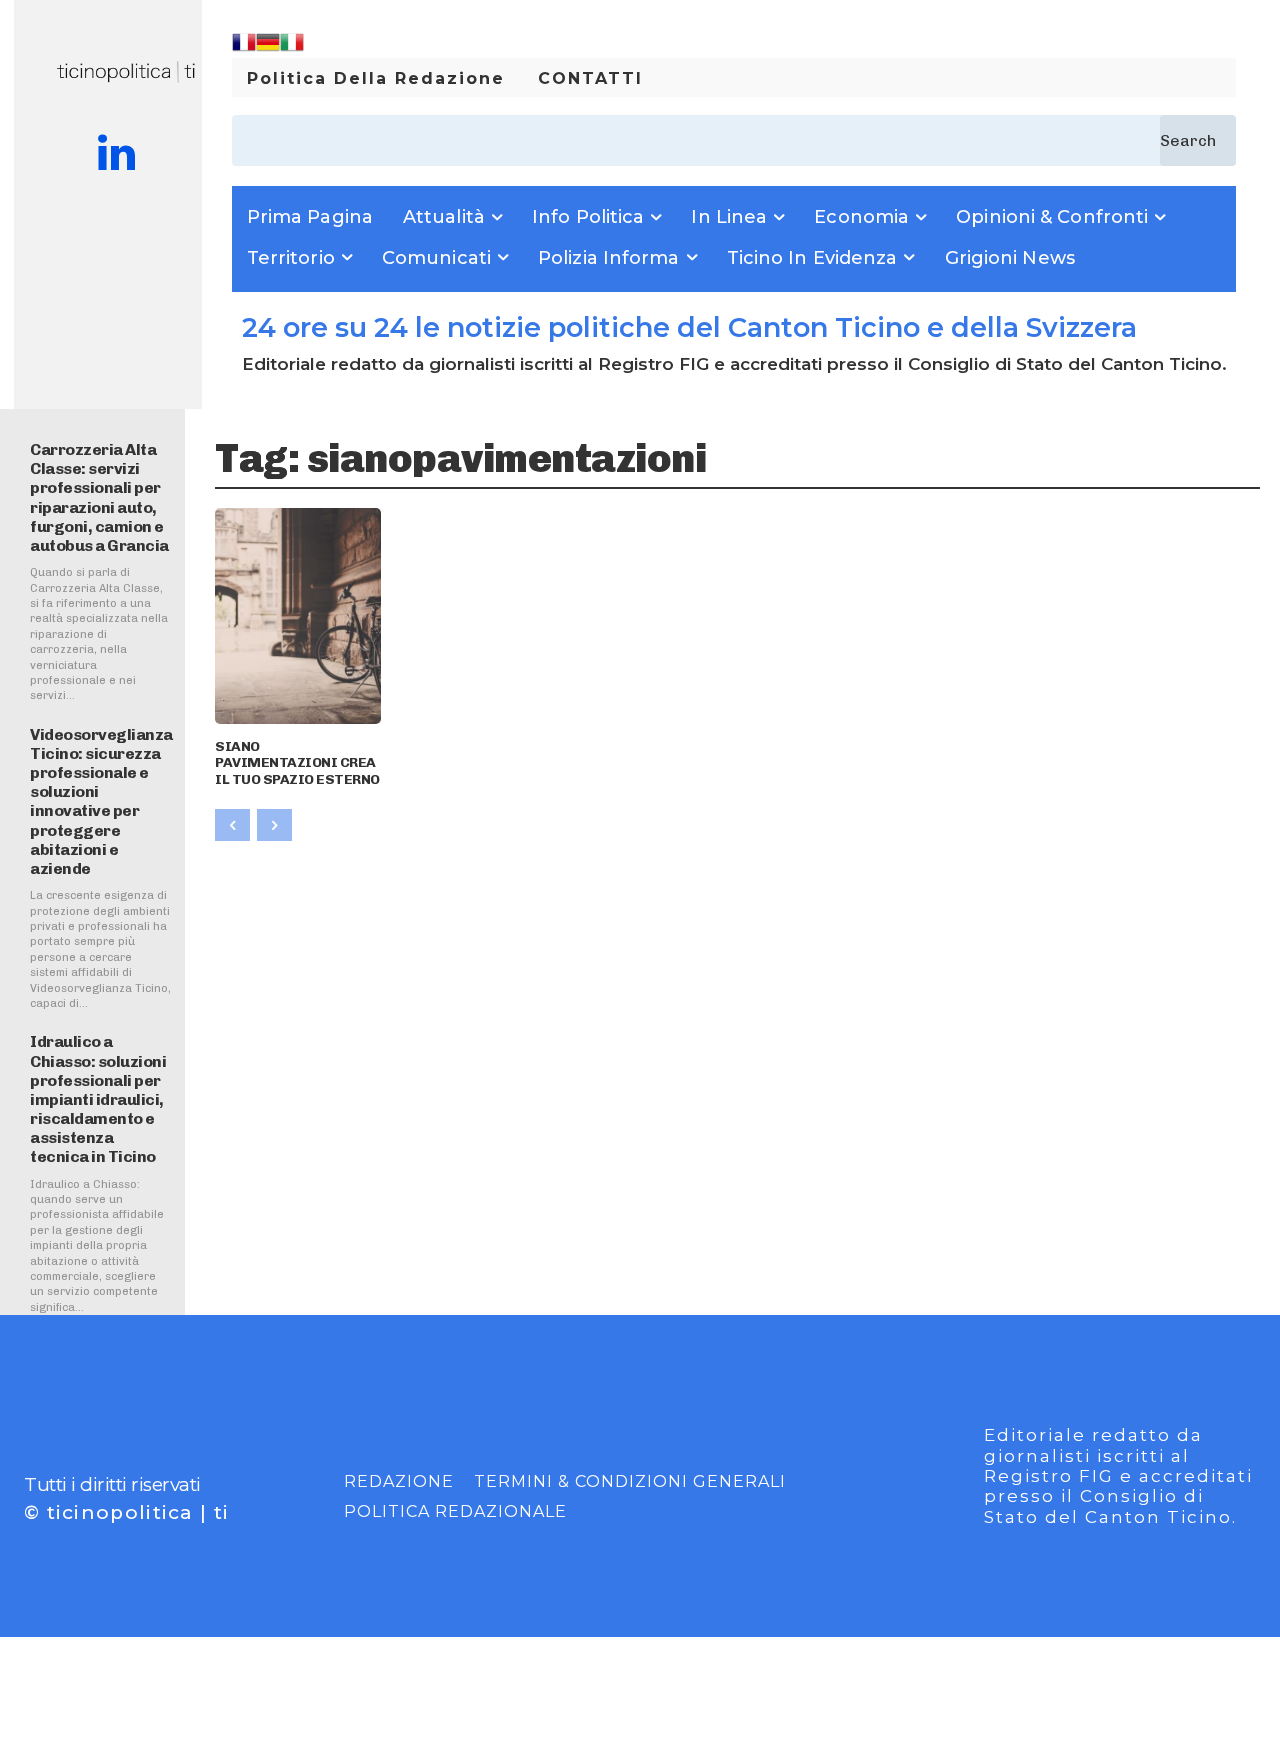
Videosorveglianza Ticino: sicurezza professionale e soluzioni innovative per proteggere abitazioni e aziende (101, 801)
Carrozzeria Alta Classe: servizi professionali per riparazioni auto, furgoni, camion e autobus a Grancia (99, 497)
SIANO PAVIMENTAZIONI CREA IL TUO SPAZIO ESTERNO (297, 763)
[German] (268, 48)
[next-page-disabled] (274, 825)
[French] (244, 48)
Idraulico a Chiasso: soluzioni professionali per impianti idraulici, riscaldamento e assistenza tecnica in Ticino (98, 1099)
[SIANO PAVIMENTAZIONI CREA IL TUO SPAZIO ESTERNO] (298, 616)
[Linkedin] (116, 155)
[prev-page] (232, 825)
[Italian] (292, 48)
